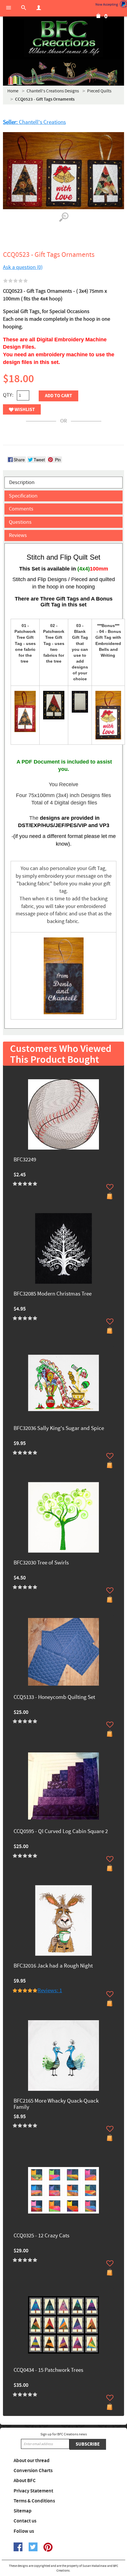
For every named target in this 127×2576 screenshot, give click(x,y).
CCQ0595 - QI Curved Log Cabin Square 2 (61, 1832)
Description (22, 482)
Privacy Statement (33, 2491)
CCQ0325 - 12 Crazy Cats (41, 2236)
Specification (23, 496)
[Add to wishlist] (110, 1187)
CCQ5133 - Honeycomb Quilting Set (54, 1698)
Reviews (18, 535)
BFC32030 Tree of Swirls (41, 1563)
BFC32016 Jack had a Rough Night (53, 1966)
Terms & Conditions (34, 2501)
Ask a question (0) (23, 267)
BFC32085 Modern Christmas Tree (53, 1294)
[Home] (63, 38)
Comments (21, 509)
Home (13, 91)
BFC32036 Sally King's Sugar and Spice (59, 1429)
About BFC (25, 2481)
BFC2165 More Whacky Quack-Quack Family (56, 2104)
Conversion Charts (33, 2471)
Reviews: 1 (50, 1991)
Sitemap (23, 2511)
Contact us (25, 2521)
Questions (20, 522)
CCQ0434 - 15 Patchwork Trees (48, 2370)
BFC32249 (25, 1160)
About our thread (32, 2461)
